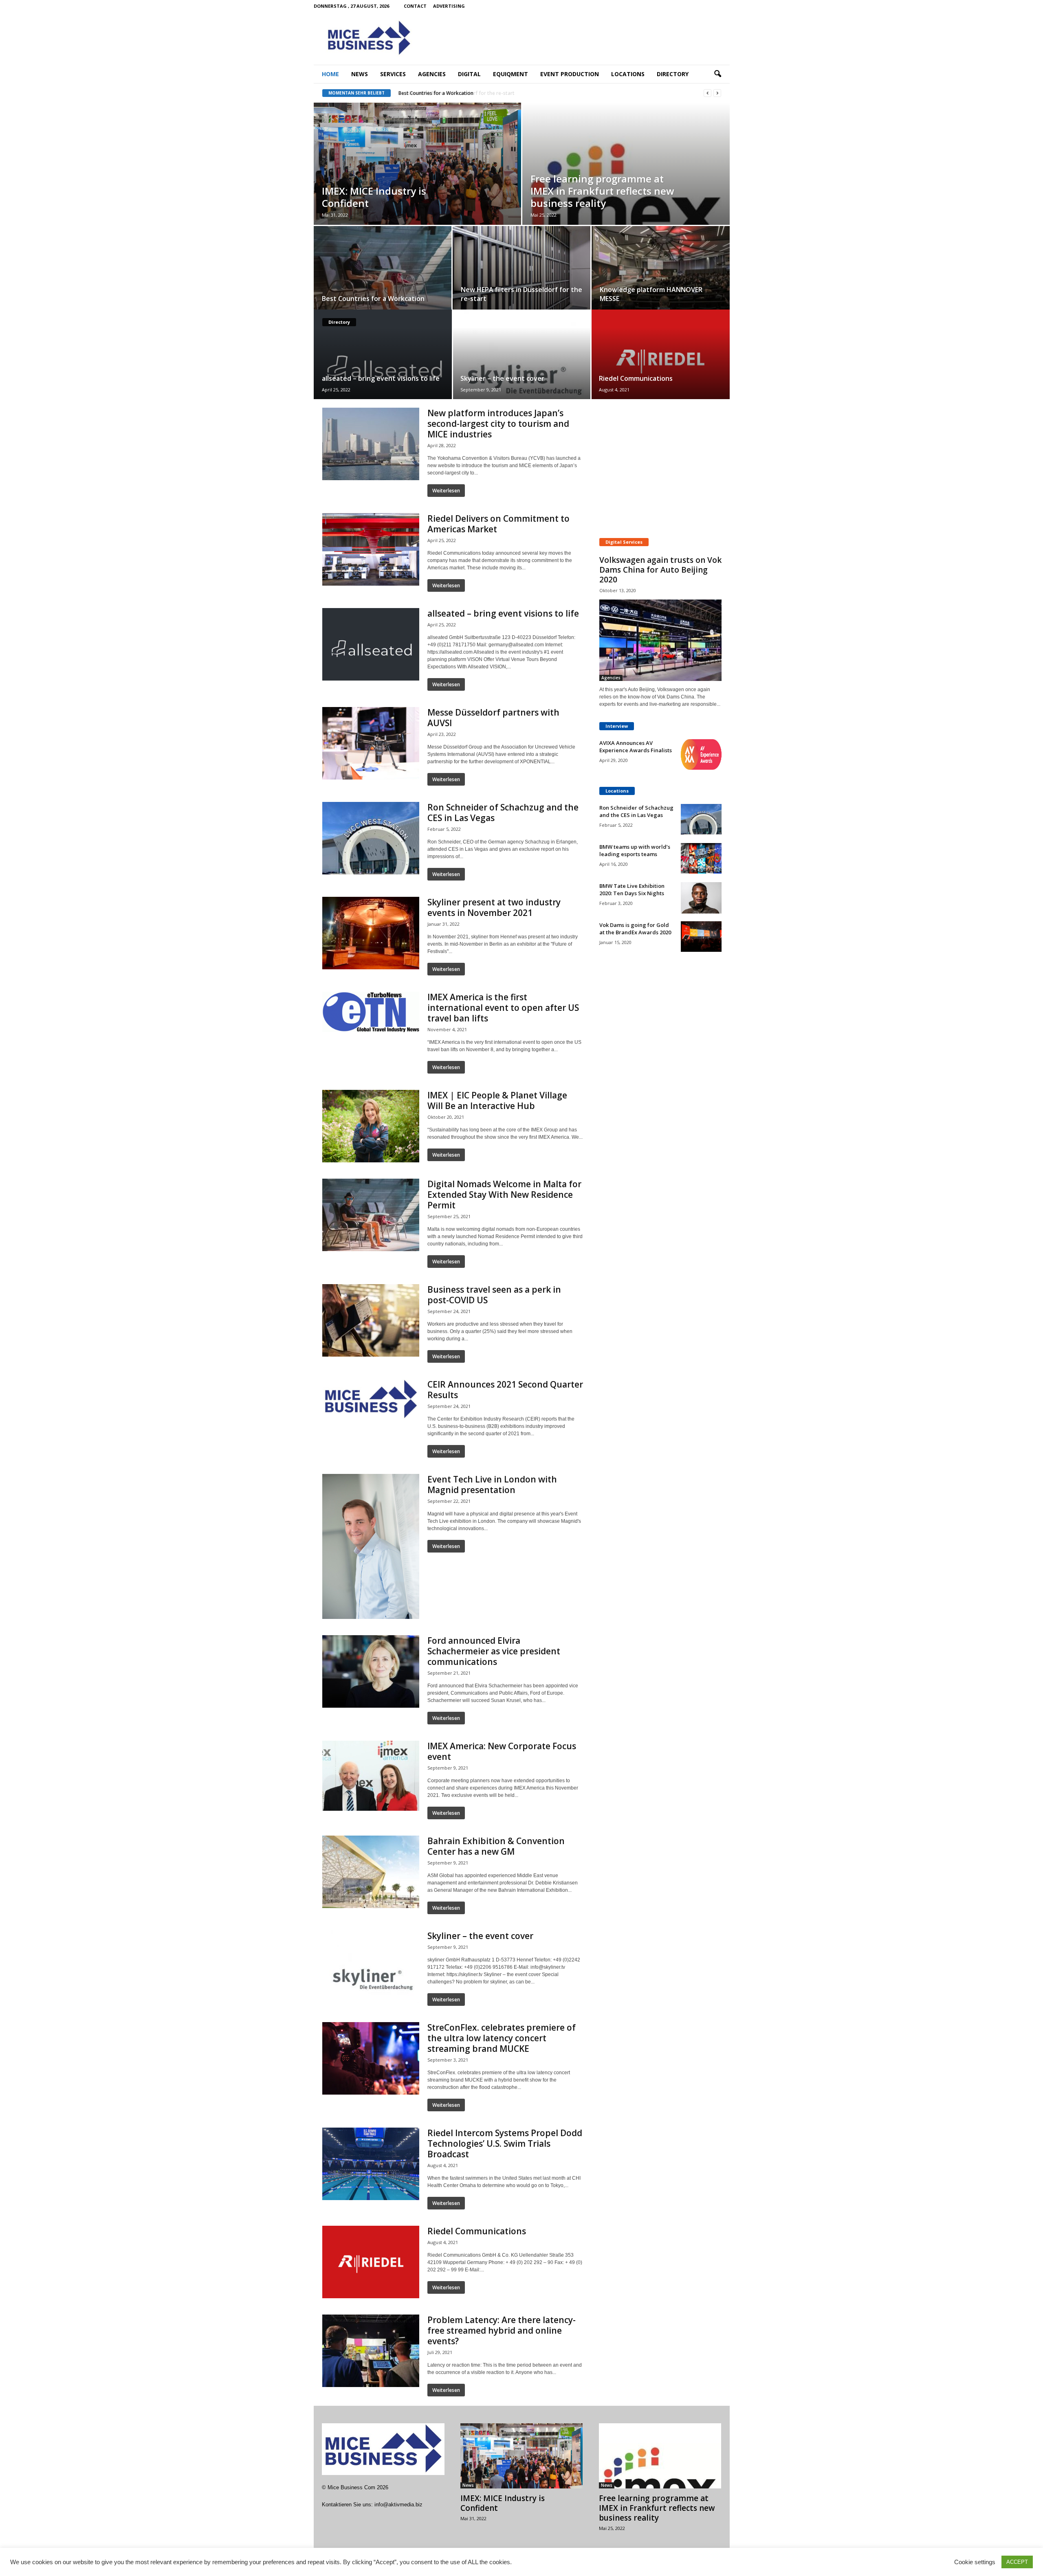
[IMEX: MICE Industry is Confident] (417, 172)
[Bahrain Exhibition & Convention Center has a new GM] (371, 1872)
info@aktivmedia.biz (398, 2505)
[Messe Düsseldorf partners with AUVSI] (371, 743)
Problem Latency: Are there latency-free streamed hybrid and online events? (502, 2330)
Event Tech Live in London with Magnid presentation (492, 1485)
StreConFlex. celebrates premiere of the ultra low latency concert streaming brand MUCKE (502, 2038)
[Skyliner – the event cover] (522, 366)
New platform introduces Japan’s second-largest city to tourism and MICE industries (498, 424)
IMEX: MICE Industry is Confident (374, 197)
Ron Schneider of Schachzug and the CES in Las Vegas (503, 813)
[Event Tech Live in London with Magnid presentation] (371, 1546)
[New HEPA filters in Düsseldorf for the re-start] (521, 270)
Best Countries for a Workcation (373, 299)
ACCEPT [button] (1017, 2562)
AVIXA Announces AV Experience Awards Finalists (636, 747)
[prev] (707, 93)
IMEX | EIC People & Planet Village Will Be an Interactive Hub (497, 1100)
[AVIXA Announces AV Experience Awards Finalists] (701, 754)
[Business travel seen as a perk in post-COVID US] (371, 1320)
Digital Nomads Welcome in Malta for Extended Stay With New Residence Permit (504, 1195)
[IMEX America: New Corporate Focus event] (371, 1776)
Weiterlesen (446, 491)
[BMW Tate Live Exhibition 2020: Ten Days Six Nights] (701, 898)
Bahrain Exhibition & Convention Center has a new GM (496, 1846)
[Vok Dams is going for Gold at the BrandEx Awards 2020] (701, 937)
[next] (717, 93)
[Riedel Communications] (660, 354)
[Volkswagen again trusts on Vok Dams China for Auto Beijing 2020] (660, 640)
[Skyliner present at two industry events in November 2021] (371, 933)
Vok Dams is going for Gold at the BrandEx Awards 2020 (635, 929)
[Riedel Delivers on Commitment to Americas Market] (371, 549)
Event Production (570, 74)
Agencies (432, 74)
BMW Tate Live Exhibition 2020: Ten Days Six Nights (632, 889)
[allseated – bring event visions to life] (383, 355)
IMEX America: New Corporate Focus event (502, 1751)
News (360, 74)
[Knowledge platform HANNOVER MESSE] (661, 271)
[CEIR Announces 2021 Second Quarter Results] (371, 1400)
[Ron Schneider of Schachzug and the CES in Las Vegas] (371, 838)
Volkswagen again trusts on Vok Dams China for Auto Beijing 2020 (660, 570)
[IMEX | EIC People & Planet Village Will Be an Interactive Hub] (371, 1126)
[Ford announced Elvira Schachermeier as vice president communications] (371, 1671)
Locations (628, 74)
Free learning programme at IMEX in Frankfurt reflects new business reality (602, 191)
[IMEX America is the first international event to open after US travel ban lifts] (371, 1012)
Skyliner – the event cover (502, 378)
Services (393, 74)
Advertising (449, 6)
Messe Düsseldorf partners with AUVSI (493, 718)
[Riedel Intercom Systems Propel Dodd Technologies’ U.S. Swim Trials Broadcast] (371, 2164)
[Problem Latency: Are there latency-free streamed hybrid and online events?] (371, 2351)
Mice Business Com (351, 2487)
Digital (469, 74)
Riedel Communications (636, 378)
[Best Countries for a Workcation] (383, 270)
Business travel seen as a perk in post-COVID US (494, 1295)
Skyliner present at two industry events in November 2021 (494, 907)
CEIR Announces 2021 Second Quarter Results (505, 1390)
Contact (415, 6)
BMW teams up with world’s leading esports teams (635, 850)
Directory (673, 74)
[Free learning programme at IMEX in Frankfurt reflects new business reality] (660, 2456)
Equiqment (510, 74)
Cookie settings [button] (975, 2562)
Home (330, 74)
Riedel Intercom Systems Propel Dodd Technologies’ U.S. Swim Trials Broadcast (505, 2143)
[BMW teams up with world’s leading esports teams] (701, 858)
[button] (717, 74)
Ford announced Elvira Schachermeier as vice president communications (494, 1651)
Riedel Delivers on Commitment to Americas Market (498, 524)
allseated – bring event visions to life (381, 378)
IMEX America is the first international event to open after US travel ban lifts (503, 1008)
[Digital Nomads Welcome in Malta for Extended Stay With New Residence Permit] (371, 1215)
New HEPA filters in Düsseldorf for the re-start (453, 93)
